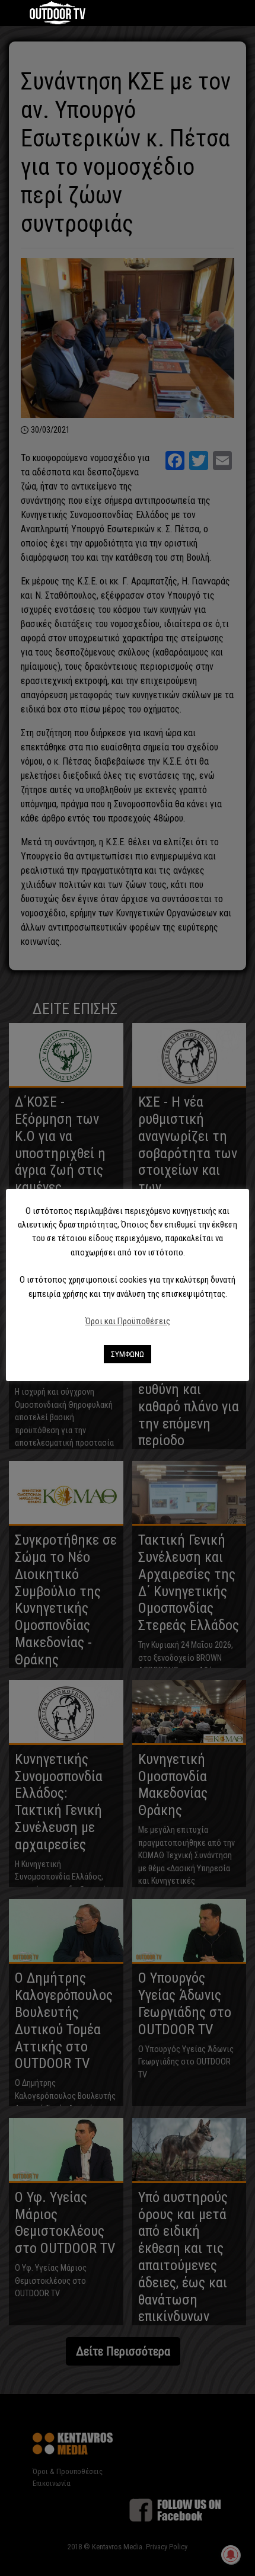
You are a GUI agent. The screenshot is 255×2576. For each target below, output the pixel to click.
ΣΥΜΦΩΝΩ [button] (128, 1354)
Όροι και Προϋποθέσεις (128, 1321)
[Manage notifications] (231, 2555)
